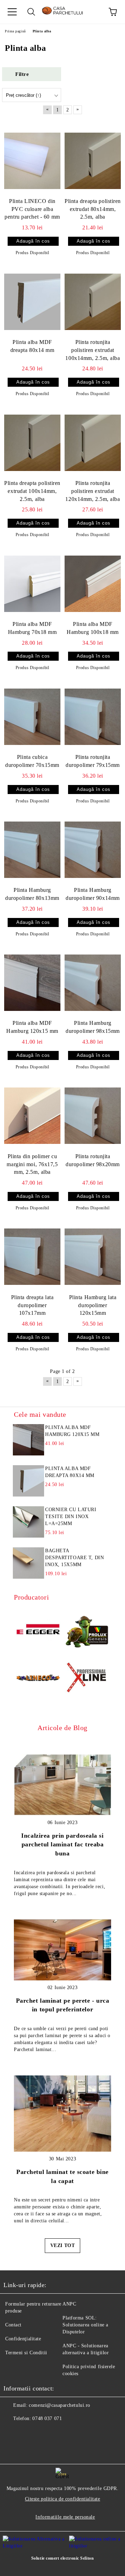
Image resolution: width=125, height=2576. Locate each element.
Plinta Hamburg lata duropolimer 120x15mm (93, 1305)
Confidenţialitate (23, 2339)
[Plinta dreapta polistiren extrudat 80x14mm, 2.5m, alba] (93, 160)
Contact (13, 2325)
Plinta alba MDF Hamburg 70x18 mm (32, 628)
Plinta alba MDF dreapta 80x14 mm (32, 346)
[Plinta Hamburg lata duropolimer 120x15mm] (93, 1257)
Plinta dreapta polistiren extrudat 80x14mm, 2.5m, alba (93, 209)
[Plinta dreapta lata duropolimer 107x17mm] (32, 1257)
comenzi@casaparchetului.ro (60, 2405)
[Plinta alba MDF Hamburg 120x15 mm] (32, 983)
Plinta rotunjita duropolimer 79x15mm (93, 761)
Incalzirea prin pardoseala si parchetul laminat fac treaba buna (62, 1844)
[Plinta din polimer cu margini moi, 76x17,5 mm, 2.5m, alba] (32, 1116)
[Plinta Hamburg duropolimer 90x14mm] (93, 850)
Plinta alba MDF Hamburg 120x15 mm (32, 1027)
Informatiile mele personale (65, 2517)
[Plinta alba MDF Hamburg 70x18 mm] (32, 583)
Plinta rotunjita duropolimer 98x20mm (93, 1160)
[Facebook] (12, 2433)
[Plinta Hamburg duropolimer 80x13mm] (32, 850)
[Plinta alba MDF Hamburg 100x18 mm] (93, 583)
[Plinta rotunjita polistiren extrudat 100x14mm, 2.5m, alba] (93, 301)
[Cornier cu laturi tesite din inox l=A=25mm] (28, 1522)
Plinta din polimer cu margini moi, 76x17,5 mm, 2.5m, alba (32, 1164)
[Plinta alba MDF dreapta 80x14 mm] (32, 301)
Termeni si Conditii (26, 2353)
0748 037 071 (47, 2418)
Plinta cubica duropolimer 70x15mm (32, 761)
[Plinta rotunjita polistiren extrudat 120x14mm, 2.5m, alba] (93, 442)
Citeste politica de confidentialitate (63, 2499)
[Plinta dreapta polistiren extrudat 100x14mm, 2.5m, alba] (32, 442)
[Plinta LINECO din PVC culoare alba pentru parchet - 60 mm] (32, 160)
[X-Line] (87, 1679)
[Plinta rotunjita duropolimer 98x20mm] (93, 1116)
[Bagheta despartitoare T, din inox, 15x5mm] (28, 1563)
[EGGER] (38, 1630)
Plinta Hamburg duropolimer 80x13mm (32, 894)
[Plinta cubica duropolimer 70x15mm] (32, 717)
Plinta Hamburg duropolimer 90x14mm (93, 894)
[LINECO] (38, 1679)
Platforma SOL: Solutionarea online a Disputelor (85, 2325)
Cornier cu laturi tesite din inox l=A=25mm (71, 1517)
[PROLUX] (87, 1630)
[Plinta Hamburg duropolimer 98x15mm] (93, 983)
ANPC (69, 2304)
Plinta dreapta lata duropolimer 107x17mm (32, 1305)
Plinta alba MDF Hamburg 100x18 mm (93, 628)
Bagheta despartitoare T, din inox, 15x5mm (74, 1558)
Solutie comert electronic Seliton (62, 2558)
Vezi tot (62, 2245)
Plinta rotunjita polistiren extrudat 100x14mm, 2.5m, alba (93, 350)
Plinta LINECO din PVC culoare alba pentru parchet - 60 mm (32, 209)
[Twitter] (28, 2433)
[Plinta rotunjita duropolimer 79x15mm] (93, 717)
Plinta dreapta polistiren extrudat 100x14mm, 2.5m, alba (32, 491)
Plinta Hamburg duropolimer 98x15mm (93, 1027)
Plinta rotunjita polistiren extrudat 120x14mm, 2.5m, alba (93, 491)
